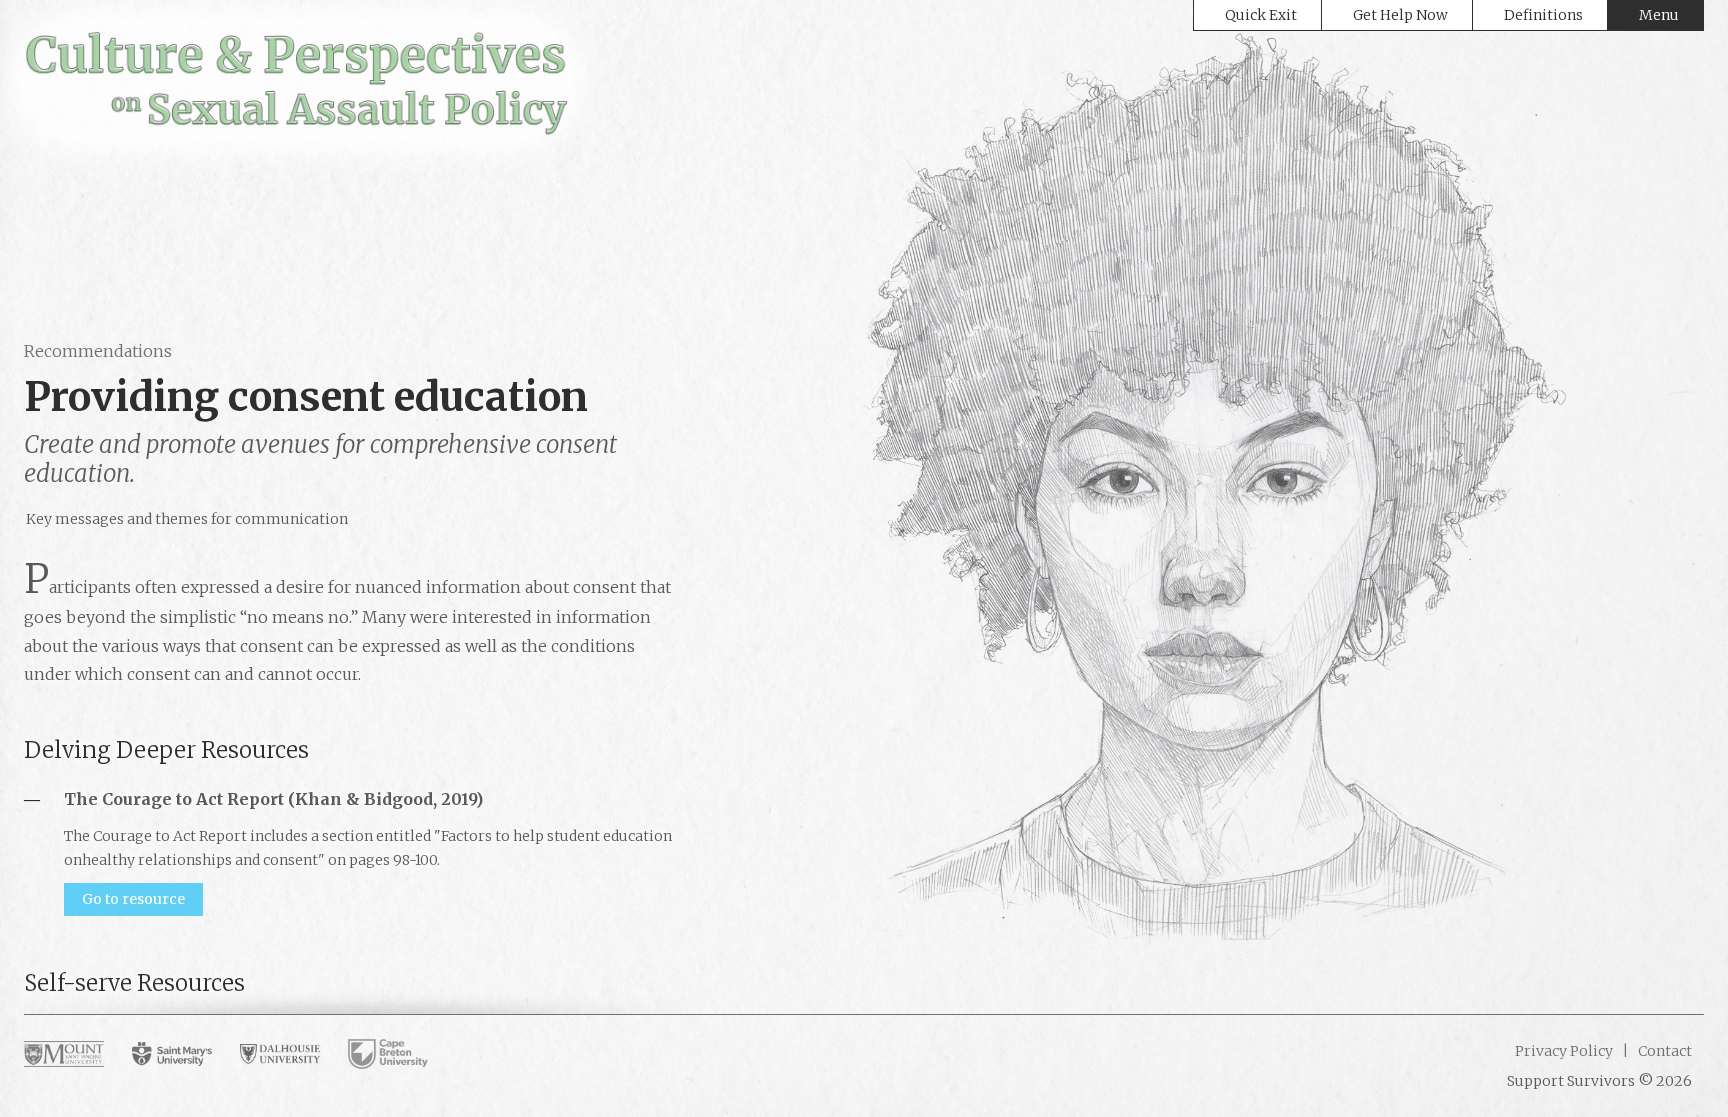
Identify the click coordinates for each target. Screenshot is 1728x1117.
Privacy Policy (1564, 1051)
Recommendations (98, 351)
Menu (1659, 15)
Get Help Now (1400, 15)
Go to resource (133, 899)
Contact (1663, 1051)
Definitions (1543, 15)
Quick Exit (1261, 15)
